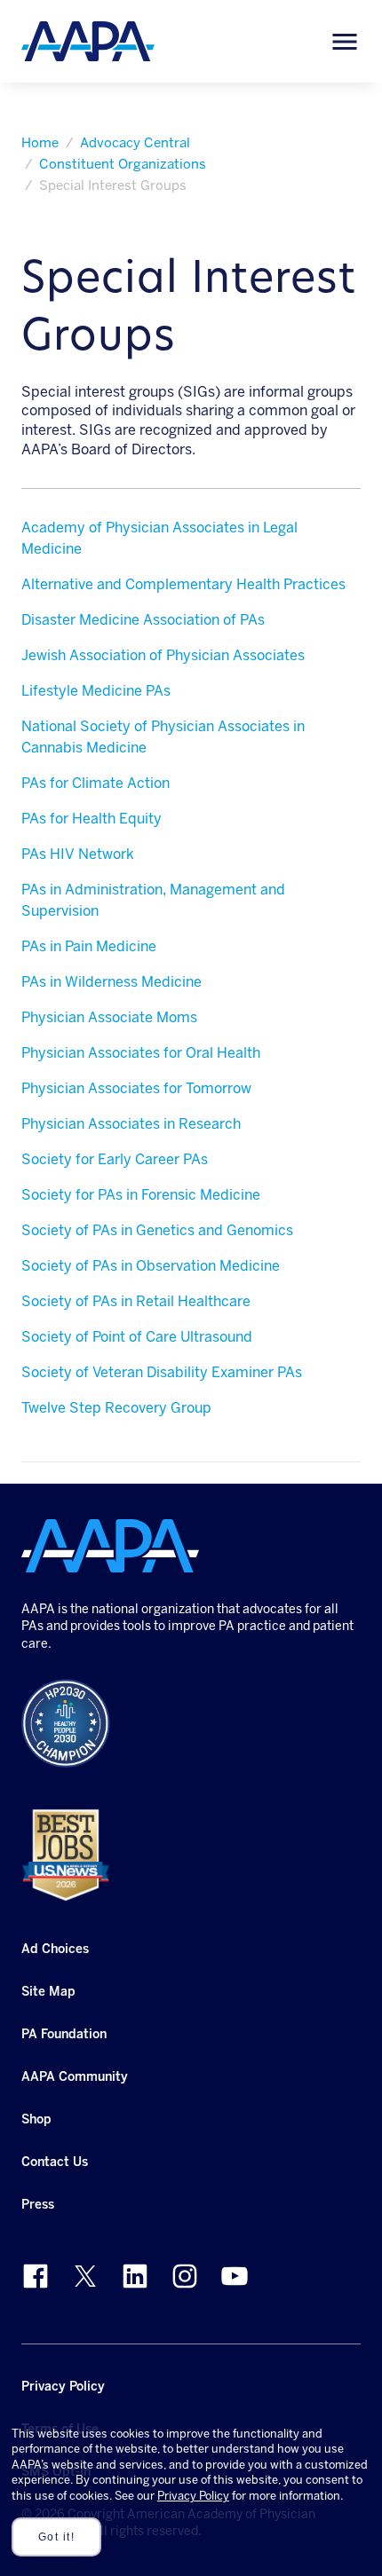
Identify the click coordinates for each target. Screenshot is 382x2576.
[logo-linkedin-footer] (135, 2276)
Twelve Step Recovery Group (116, 1408)
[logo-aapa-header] (88, 40)
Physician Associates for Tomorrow (136, 1088)
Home (40, 143)
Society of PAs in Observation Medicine (151, 1266)
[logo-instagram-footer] (185, 2276)
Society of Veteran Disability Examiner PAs (162, 1372)
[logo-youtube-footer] (235, 2276)
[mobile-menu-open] (345, 42)
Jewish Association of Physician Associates (163, 655)
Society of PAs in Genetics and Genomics (157, 1230)
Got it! (57, 2537)
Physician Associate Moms (109, 1017)
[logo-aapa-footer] (110, 1546)
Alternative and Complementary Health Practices (183, 584)
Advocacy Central (135, 143)
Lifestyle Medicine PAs (96, 691)
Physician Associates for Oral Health (141, 1053)
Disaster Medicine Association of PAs (143, 620)
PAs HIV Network (78, 854)
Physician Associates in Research (131, 1124)
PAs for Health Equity (92, 819)
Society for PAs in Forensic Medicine (141, 1195)
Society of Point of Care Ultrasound (137, 1337)
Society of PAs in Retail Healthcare (136, 1301)
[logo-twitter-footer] (85, 2276)
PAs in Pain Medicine (89, 946)
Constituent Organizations (123, 164)
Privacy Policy (193, 2496)
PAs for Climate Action (95, 783)
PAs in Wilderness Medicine (111, 982)
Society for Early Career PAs (115, 1159)
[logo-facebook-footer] (36, 2276)
